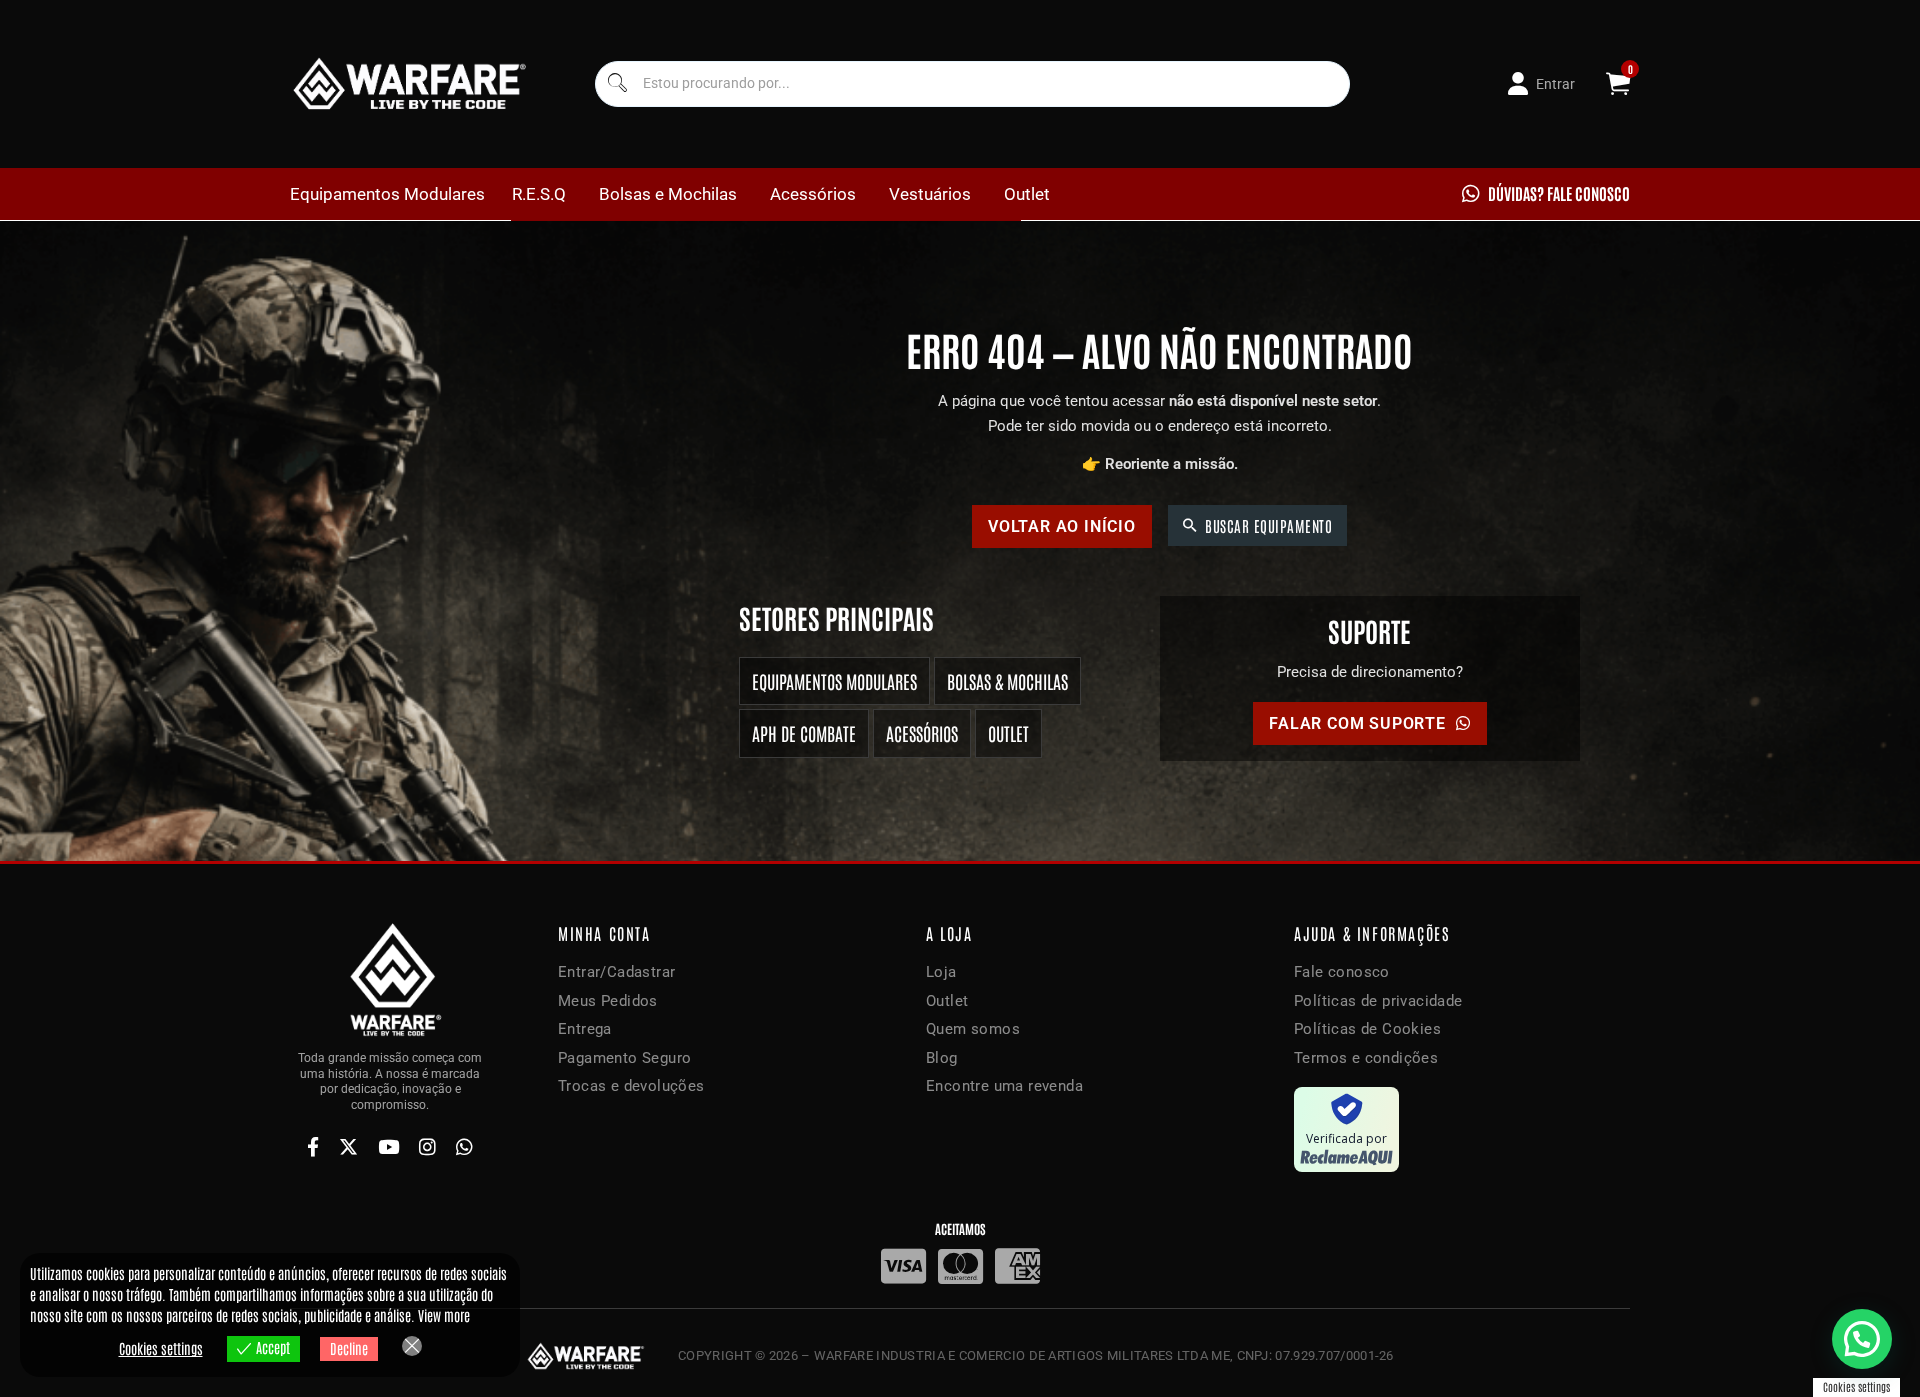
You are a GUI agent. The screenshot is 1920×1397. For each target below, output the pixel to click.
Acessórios (813, 194)
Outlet (1027, 194)
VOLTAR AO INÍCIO (1062, 526)
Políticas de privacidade (1378, 1001)
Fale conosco (1342, 972)
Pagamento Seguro (624, 1058)
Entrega (585, 1029)
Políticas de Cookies (1367, 1029)
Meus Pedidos (608, 1001)
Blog (942, 1058)
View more (444, 1315)
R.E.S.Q (539, 194)
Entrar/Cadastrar (616, 972)
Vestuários (930, 194)
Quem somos (973, 1029)
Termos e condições (1366, 1058)
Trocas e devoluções (631, 1086)
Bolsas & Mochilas (1007, 681)
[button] (1862, 1339)
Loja (941, 972)
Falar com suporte (1357, 723)
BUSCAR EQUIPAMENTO (1268, 525)
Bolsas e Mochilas (668, 194)
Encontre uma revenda (1004, 1086)
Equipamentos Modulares (387, 194)
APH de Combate (804, 733)
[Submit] (616, 83)
